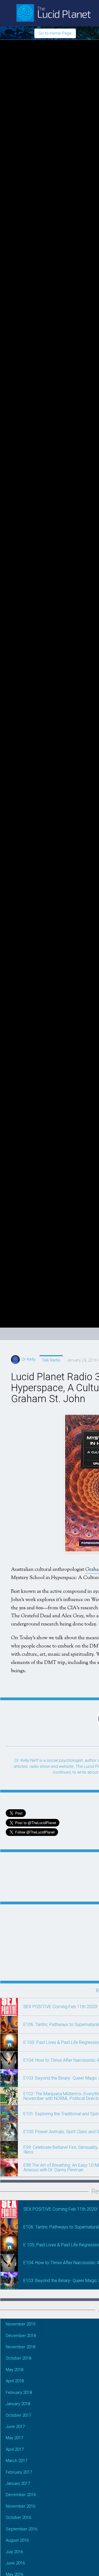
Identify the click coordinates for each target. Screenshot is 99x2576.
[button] (9, 2007)
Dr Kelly (28, 1359)
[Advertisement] (42, 1939)
